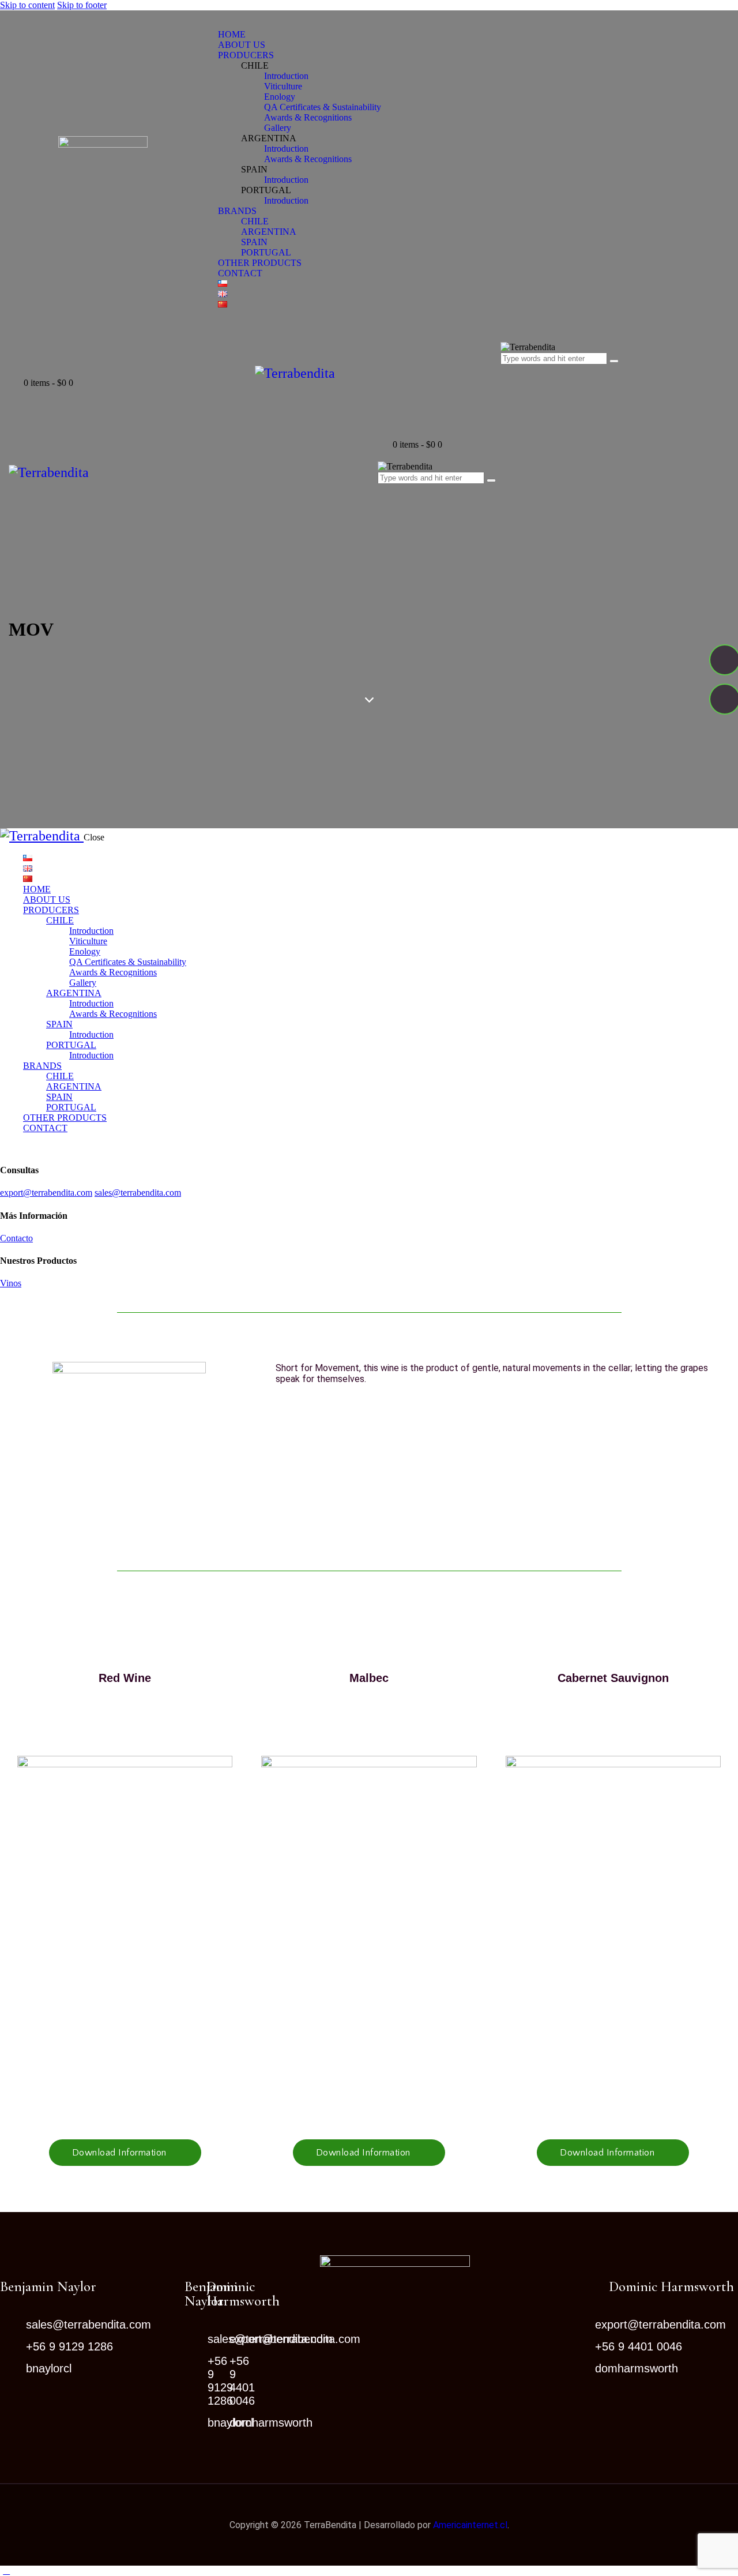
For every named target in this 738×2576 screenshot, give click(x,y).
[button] (125, 2153)
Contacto (16, 1238)
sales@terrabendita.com (138, 1193)
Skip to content (27, 5)
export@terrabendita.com (46, 1193)
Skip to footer (82, 5)
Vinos (11, 1283)
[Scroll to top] (6, 2571)
